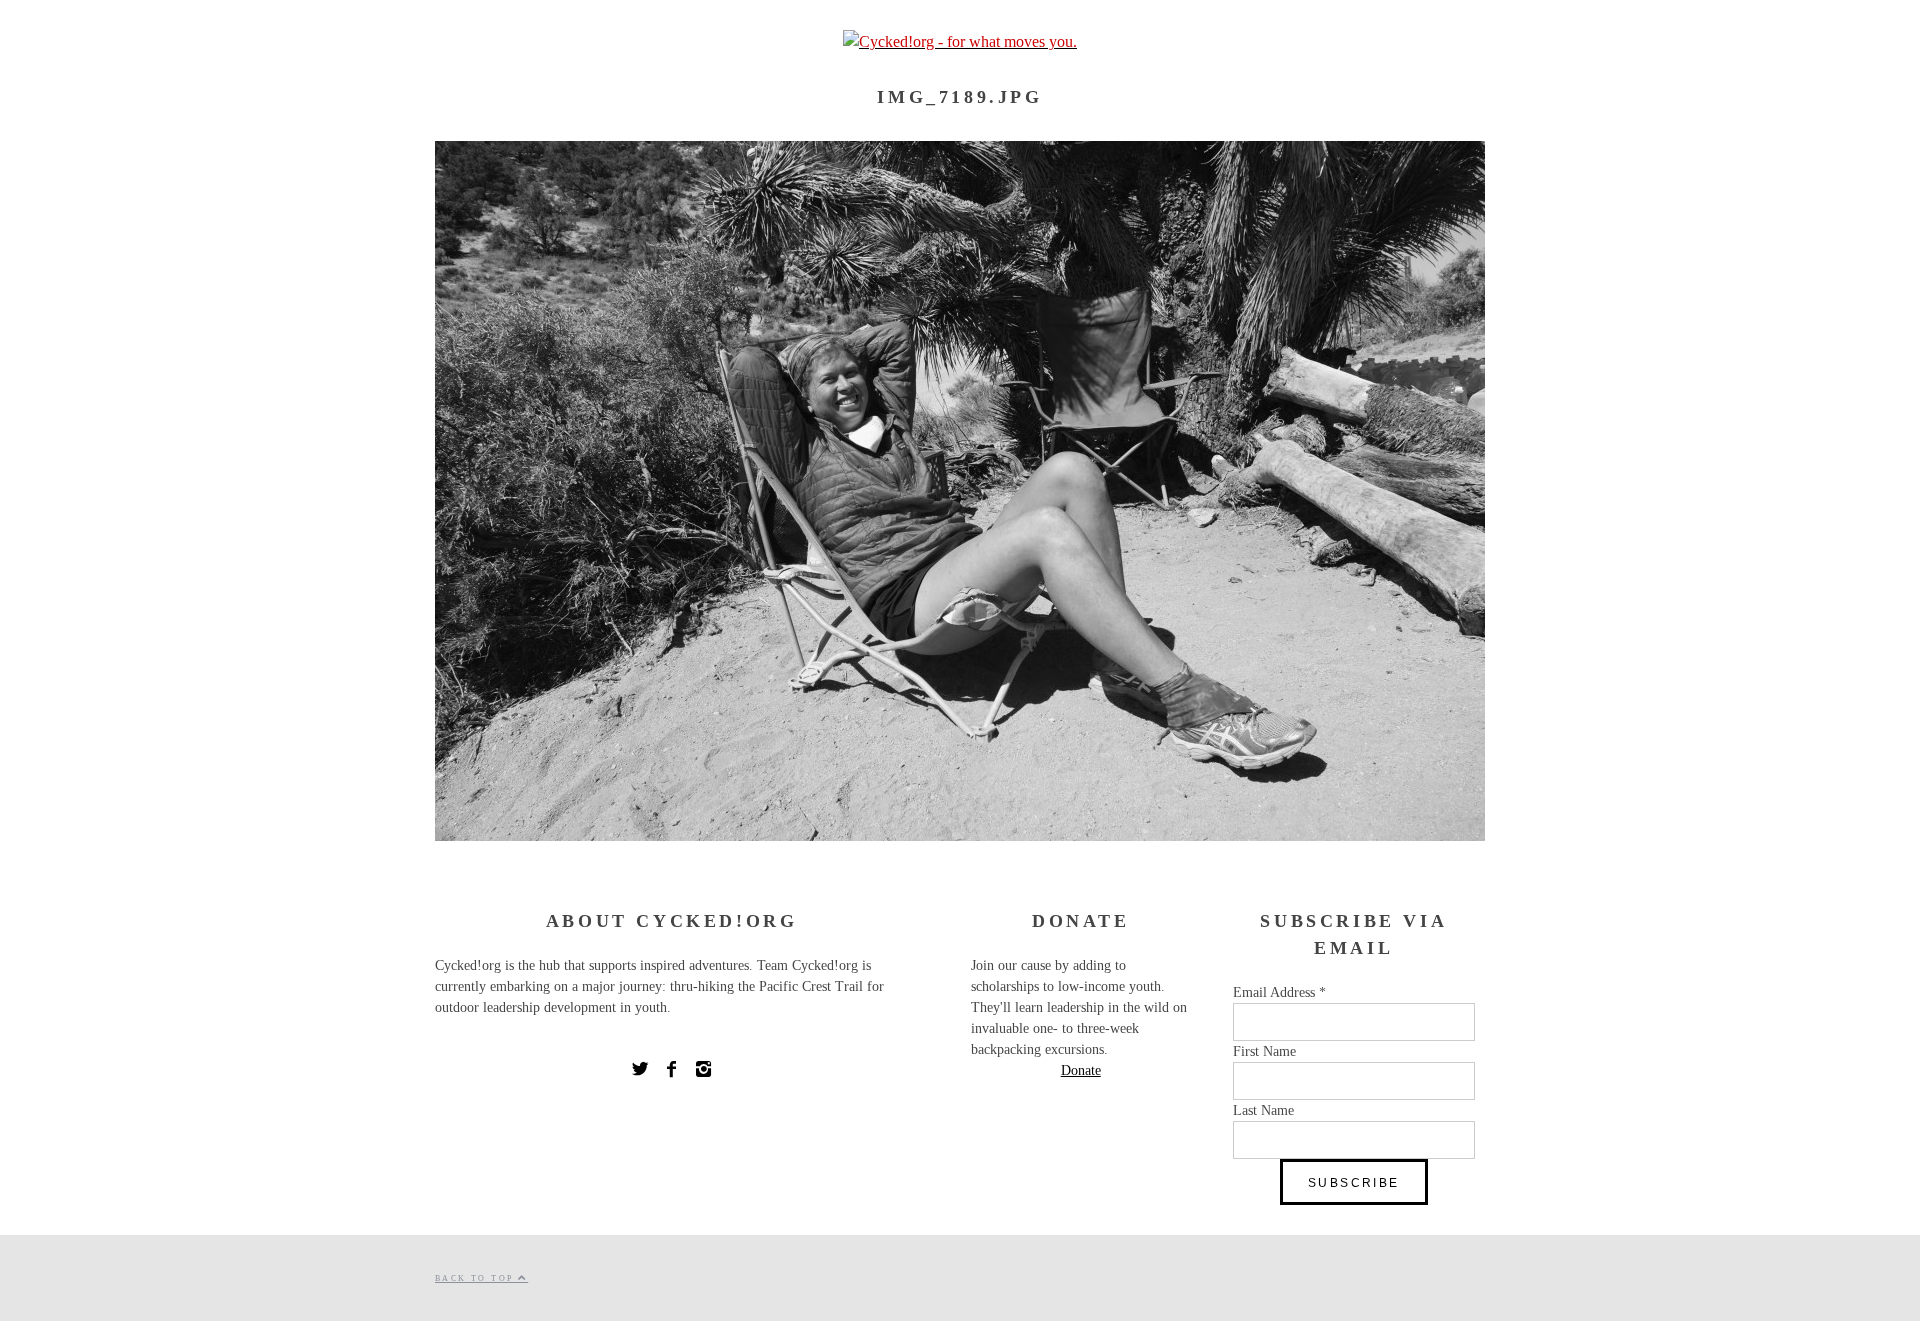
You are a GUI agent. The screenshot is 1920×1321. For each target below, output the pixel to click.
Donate (1081, 1070)
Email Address (1279, 992)
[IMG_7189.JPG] (960, 835)
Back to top (476, 1278)
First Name (1264, 1051)
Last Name (1263, 1110)
